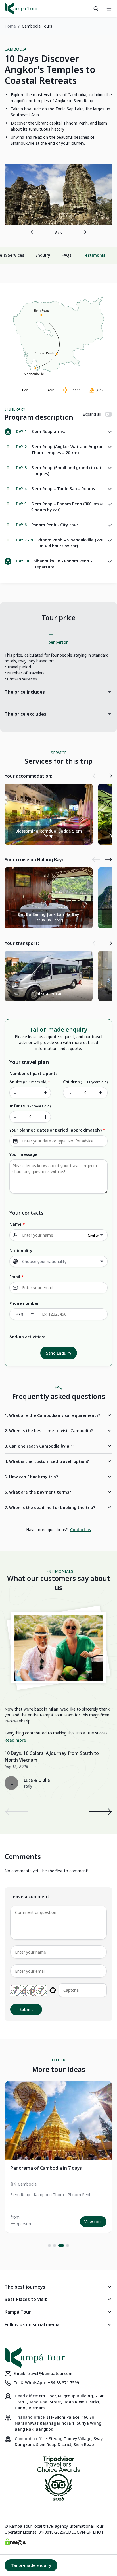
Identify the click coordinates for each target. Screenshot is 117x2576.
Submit (26, 2009)
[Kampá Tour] (21, 9)
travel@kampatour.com (50, 2373)
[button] (49, 2246)
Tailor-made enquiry (31, 2565)
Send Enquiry (59, 1353)
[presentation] (37, 232)
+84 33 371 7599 (63, 2383)
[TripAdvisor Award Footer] (58, 2479)
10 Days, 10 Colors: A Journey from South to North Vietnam (52, 1757)
